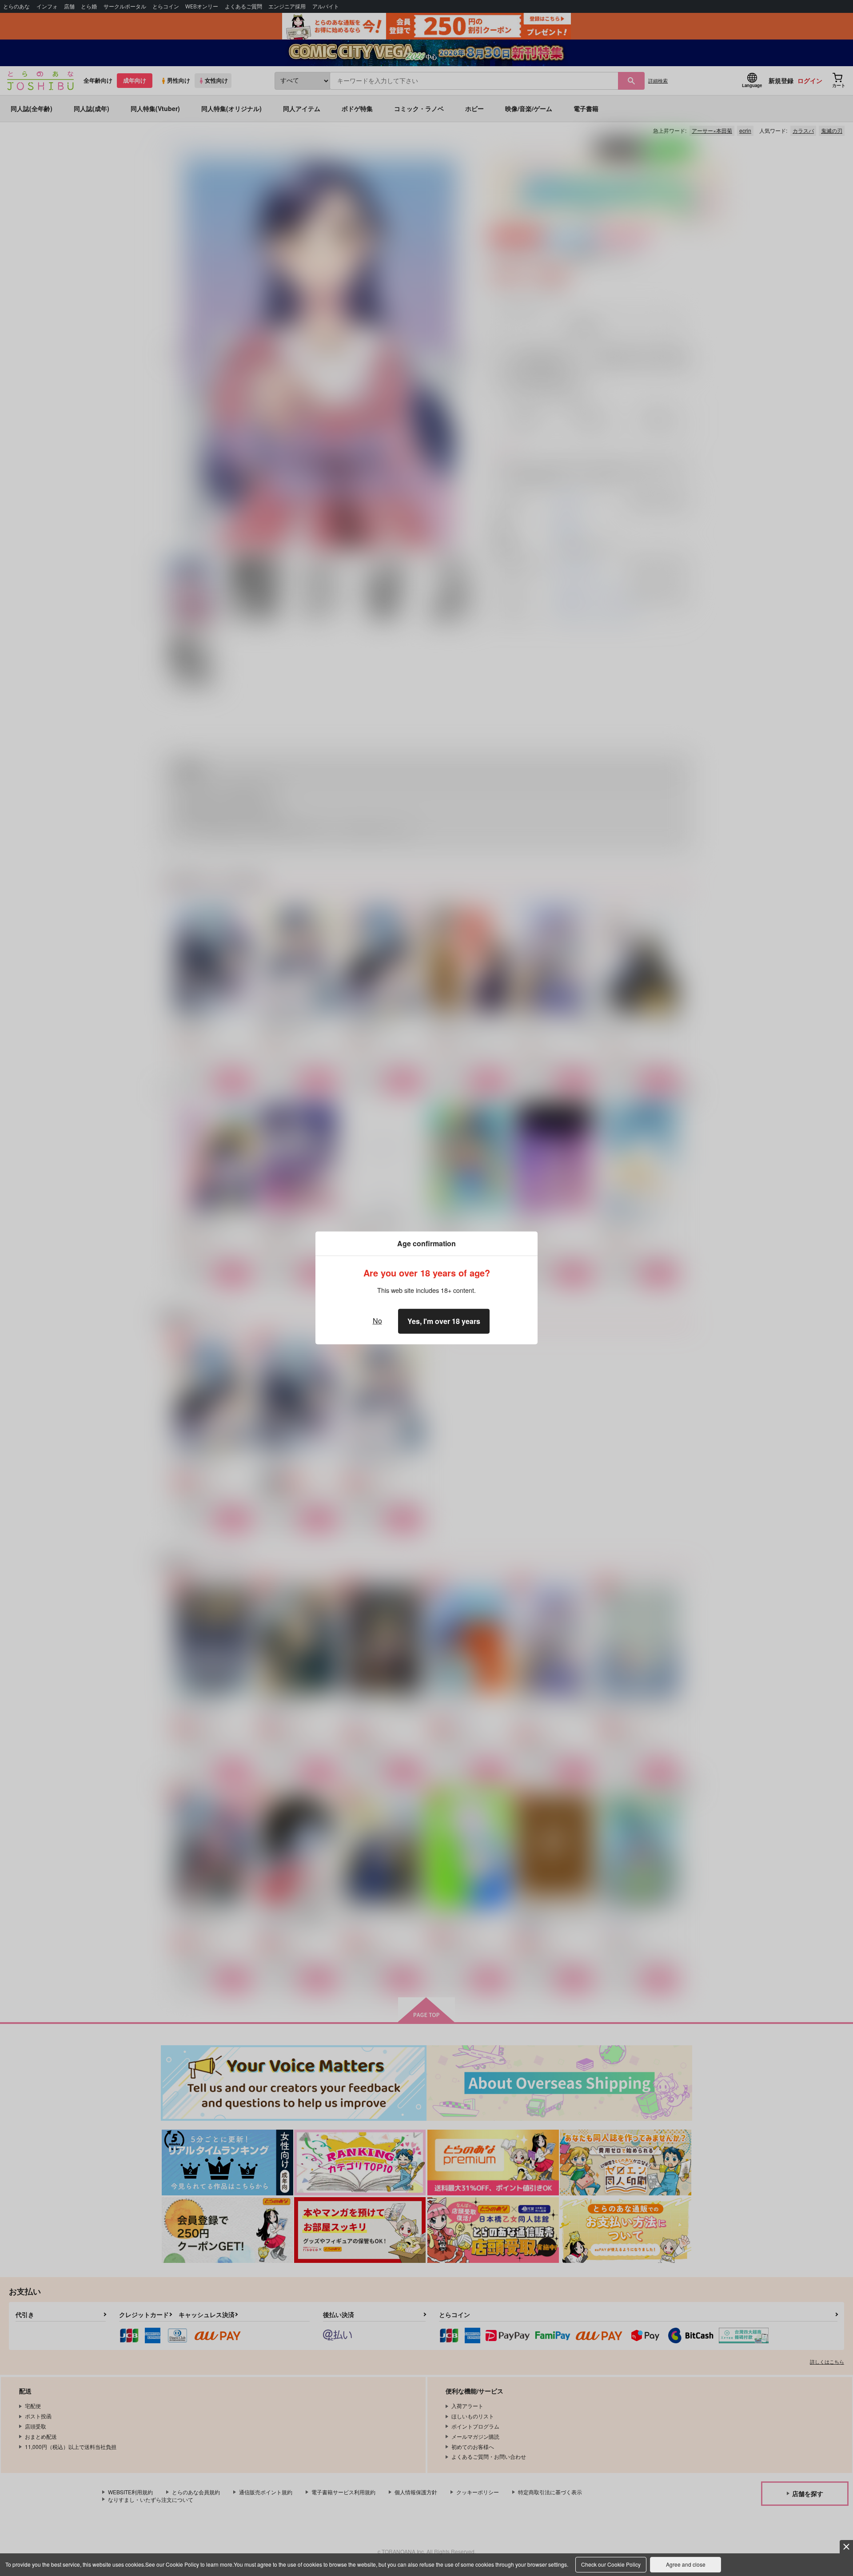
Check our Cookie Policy (611, 2564)
